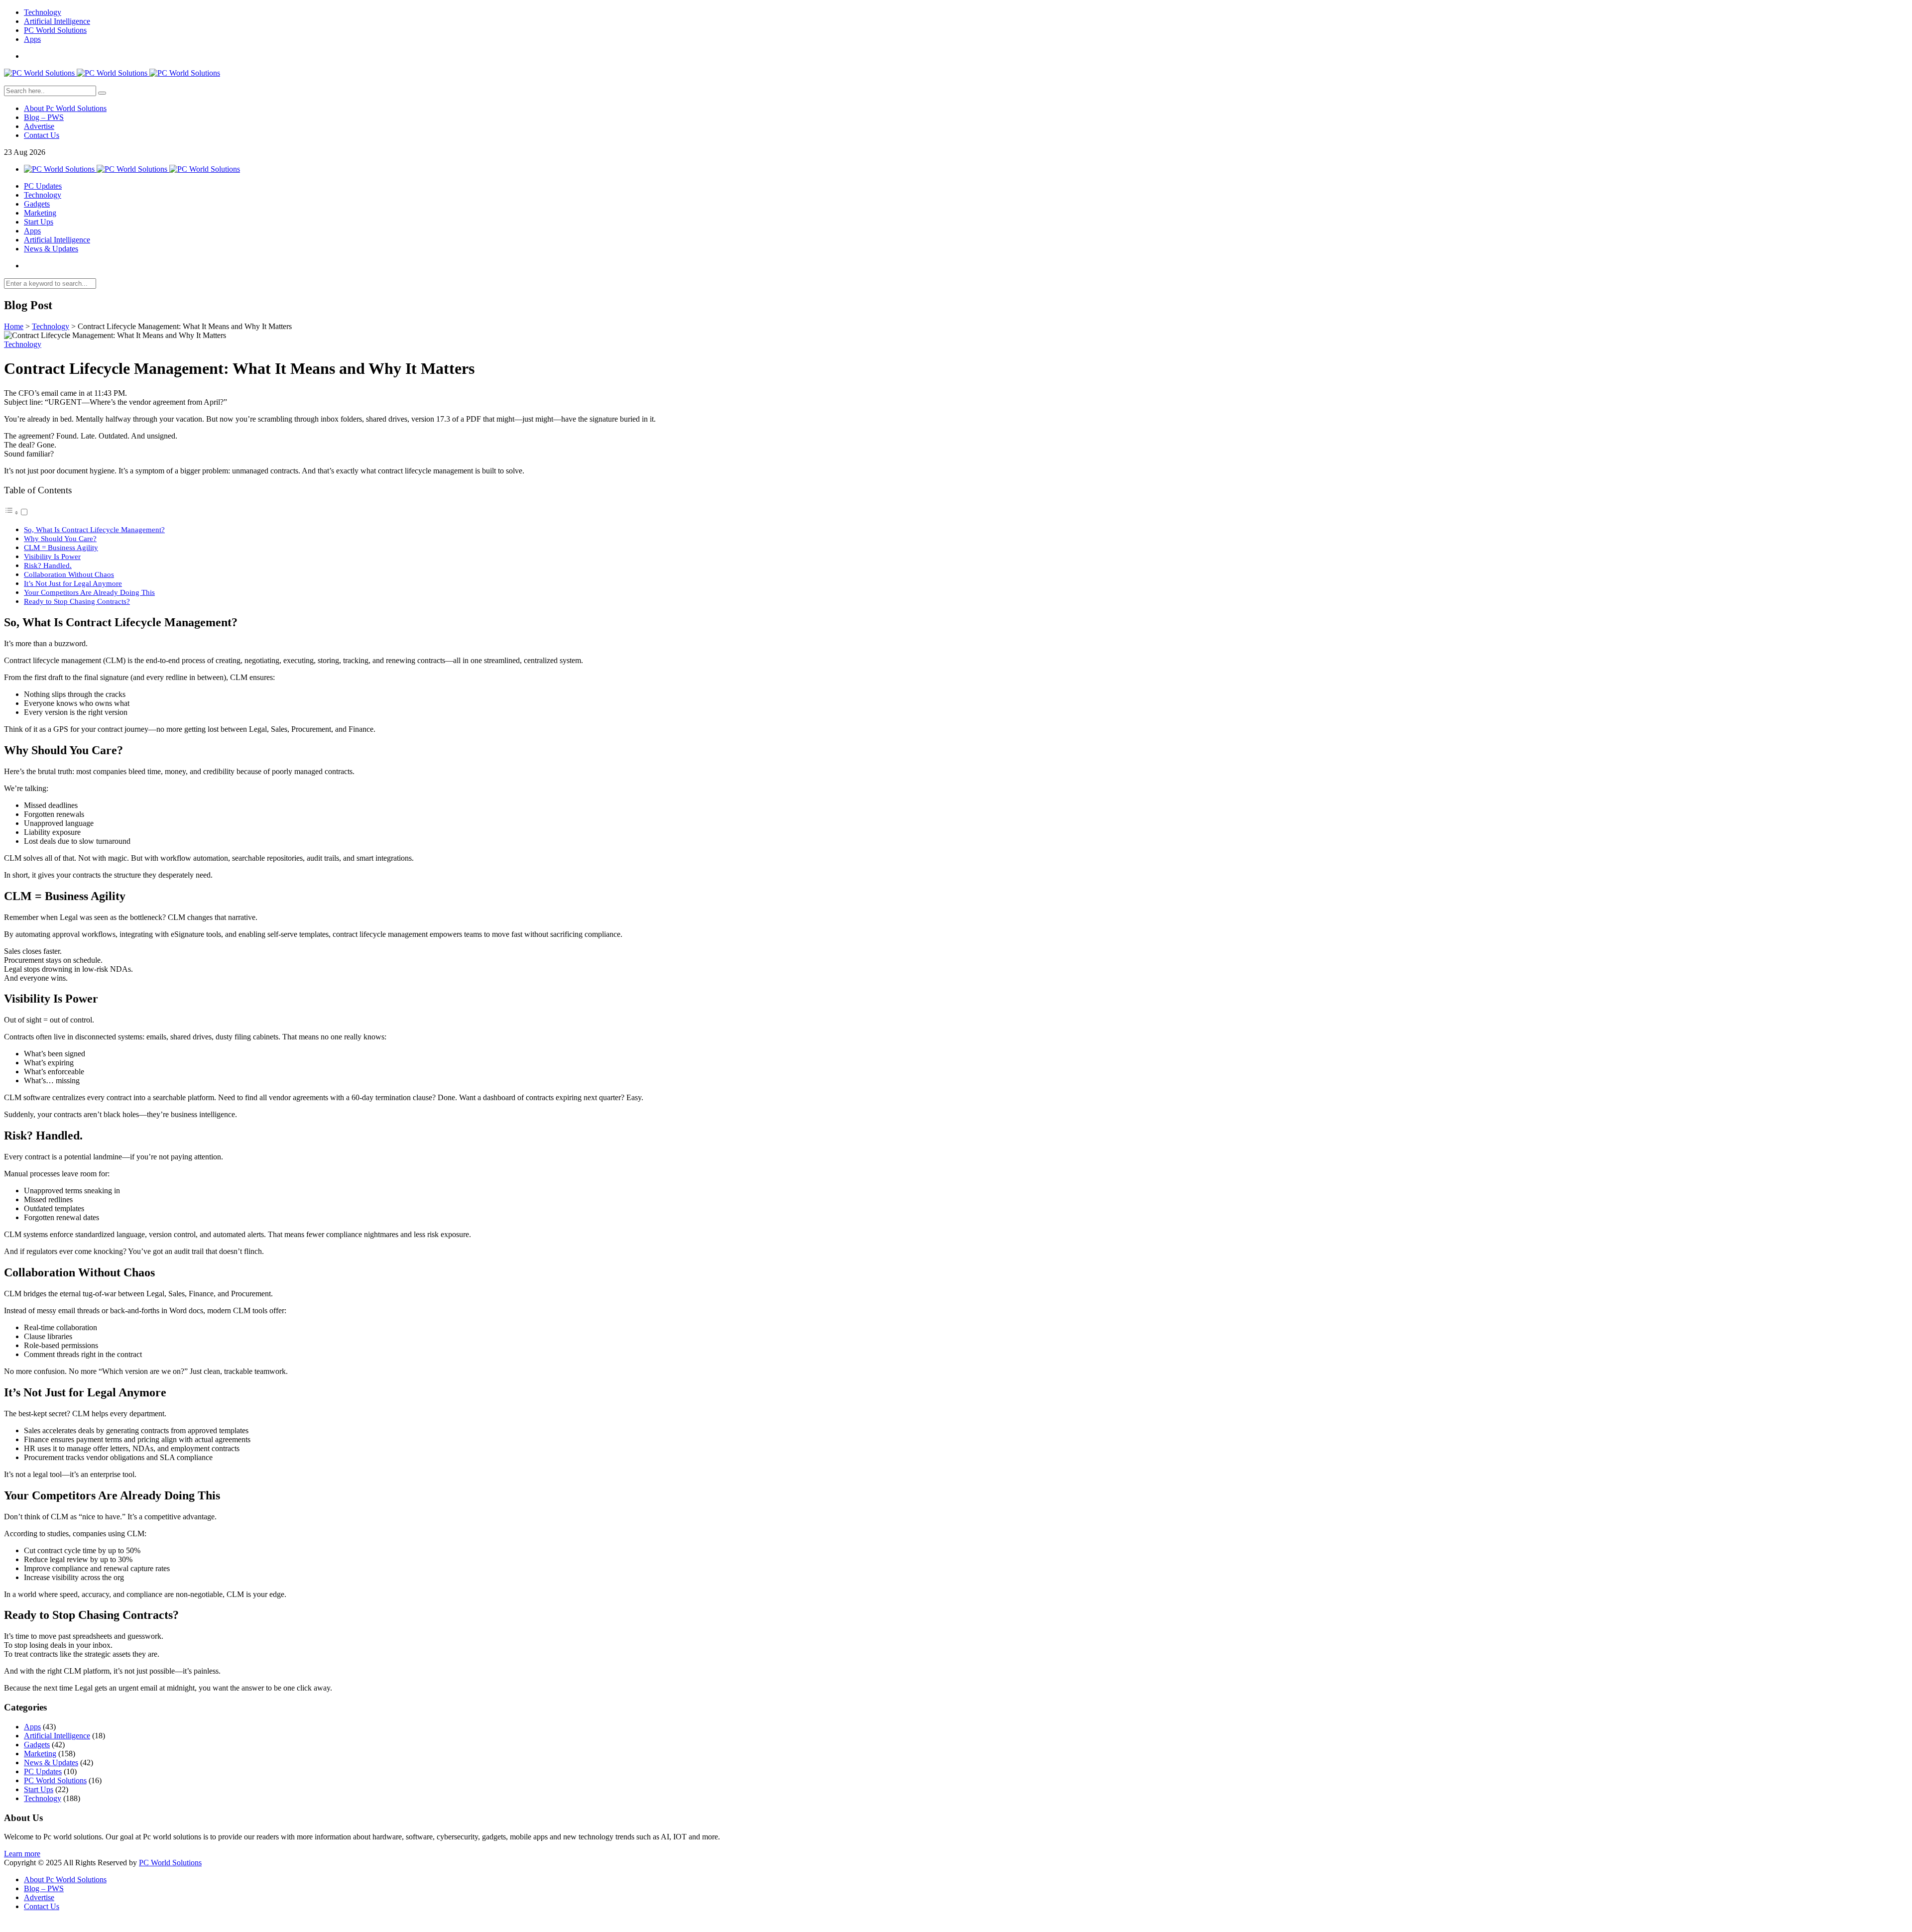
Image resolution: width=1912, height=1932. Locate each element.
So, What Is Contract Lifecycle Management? (94, 529)
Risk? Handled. (48, 565)
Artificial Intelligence (57, 21)
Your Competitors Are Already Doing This (89, 592)
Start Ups (39, 222)
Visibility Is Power (52, 556)
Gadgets (37, 204)
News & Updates (51, 249)
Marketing (40, 213)
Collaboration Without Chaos (69, 574)
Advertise (39, 126)
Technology (43, 12)
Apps (32, 39)
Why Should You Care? (60, 538)
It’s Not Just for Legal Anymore (73, 583)
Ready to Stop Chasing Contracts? (77, 601)
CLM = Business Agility (61, 547)
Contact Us (42, 135)
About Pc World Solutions (65, 108)
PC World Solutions (55, 30)
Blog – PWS (44, 117)
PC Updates (43, 186)
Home (14, 326)
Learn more (22, 1854)
